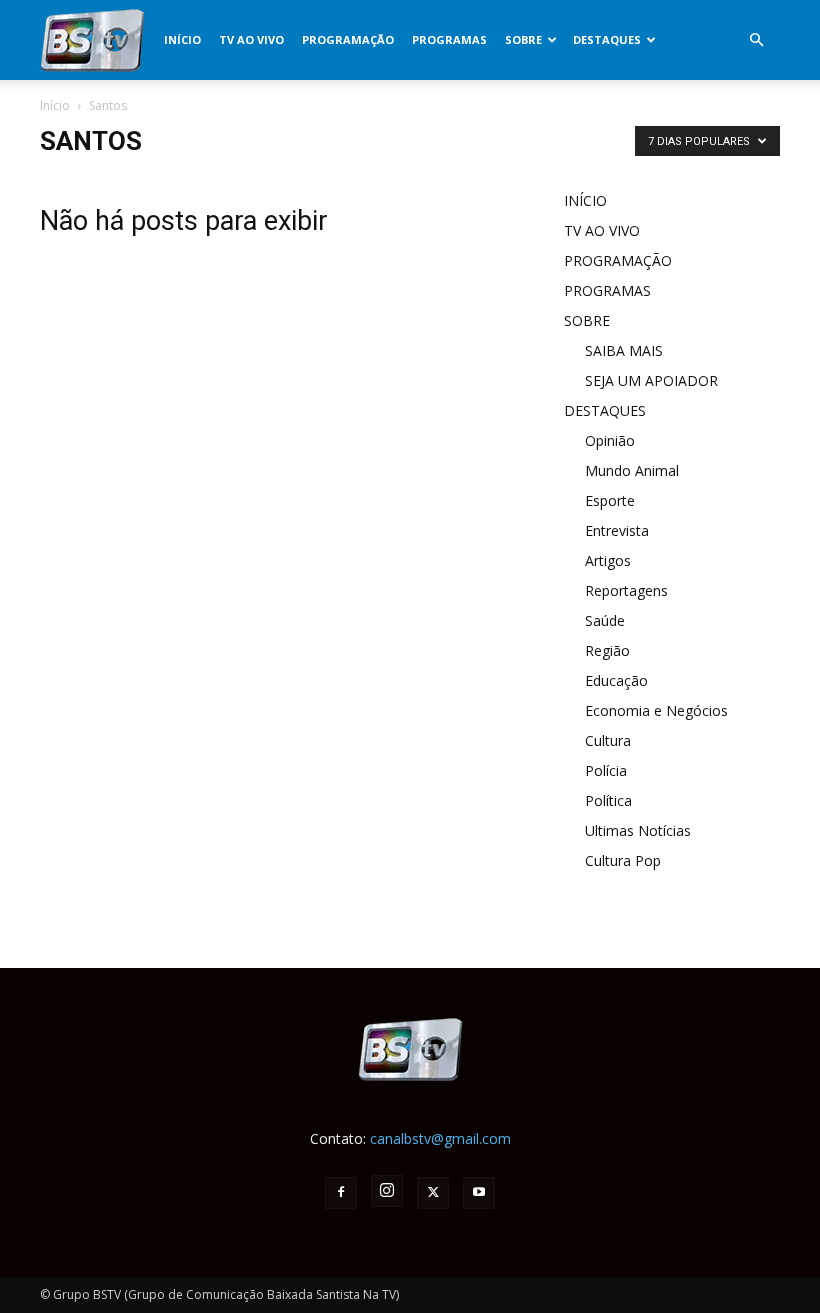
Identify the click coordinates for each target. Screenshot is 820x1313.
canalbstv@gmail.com (440, 1138)
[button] (756, 40)
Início (55, 105)
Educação (616, 680)
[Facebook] (341, 1193)
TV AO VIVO (251, 39)
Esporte (610, 500)
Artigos (608, 560)
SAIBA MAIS (624, 350)
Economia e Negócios (656, 710)
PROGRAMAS (449, 39)
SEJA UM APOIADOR (651, 380)
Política (608, 800)
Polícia (606, 770)
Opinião (610, 440)
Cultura (608, 740)
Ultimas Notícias (638, 830)
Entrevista (617, 530)
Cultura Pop (623, 860)
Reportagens (626, 590)
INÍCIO (182, 39)
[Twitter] (433, 1193)
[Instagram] (387, 1191)
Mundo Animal (632, 470)
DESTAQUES (607, 39)
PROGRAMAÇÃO (348, 39)
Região (607, 650)
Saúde (605, 620)
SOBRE (523, 39)
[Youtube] (479, 1193)
